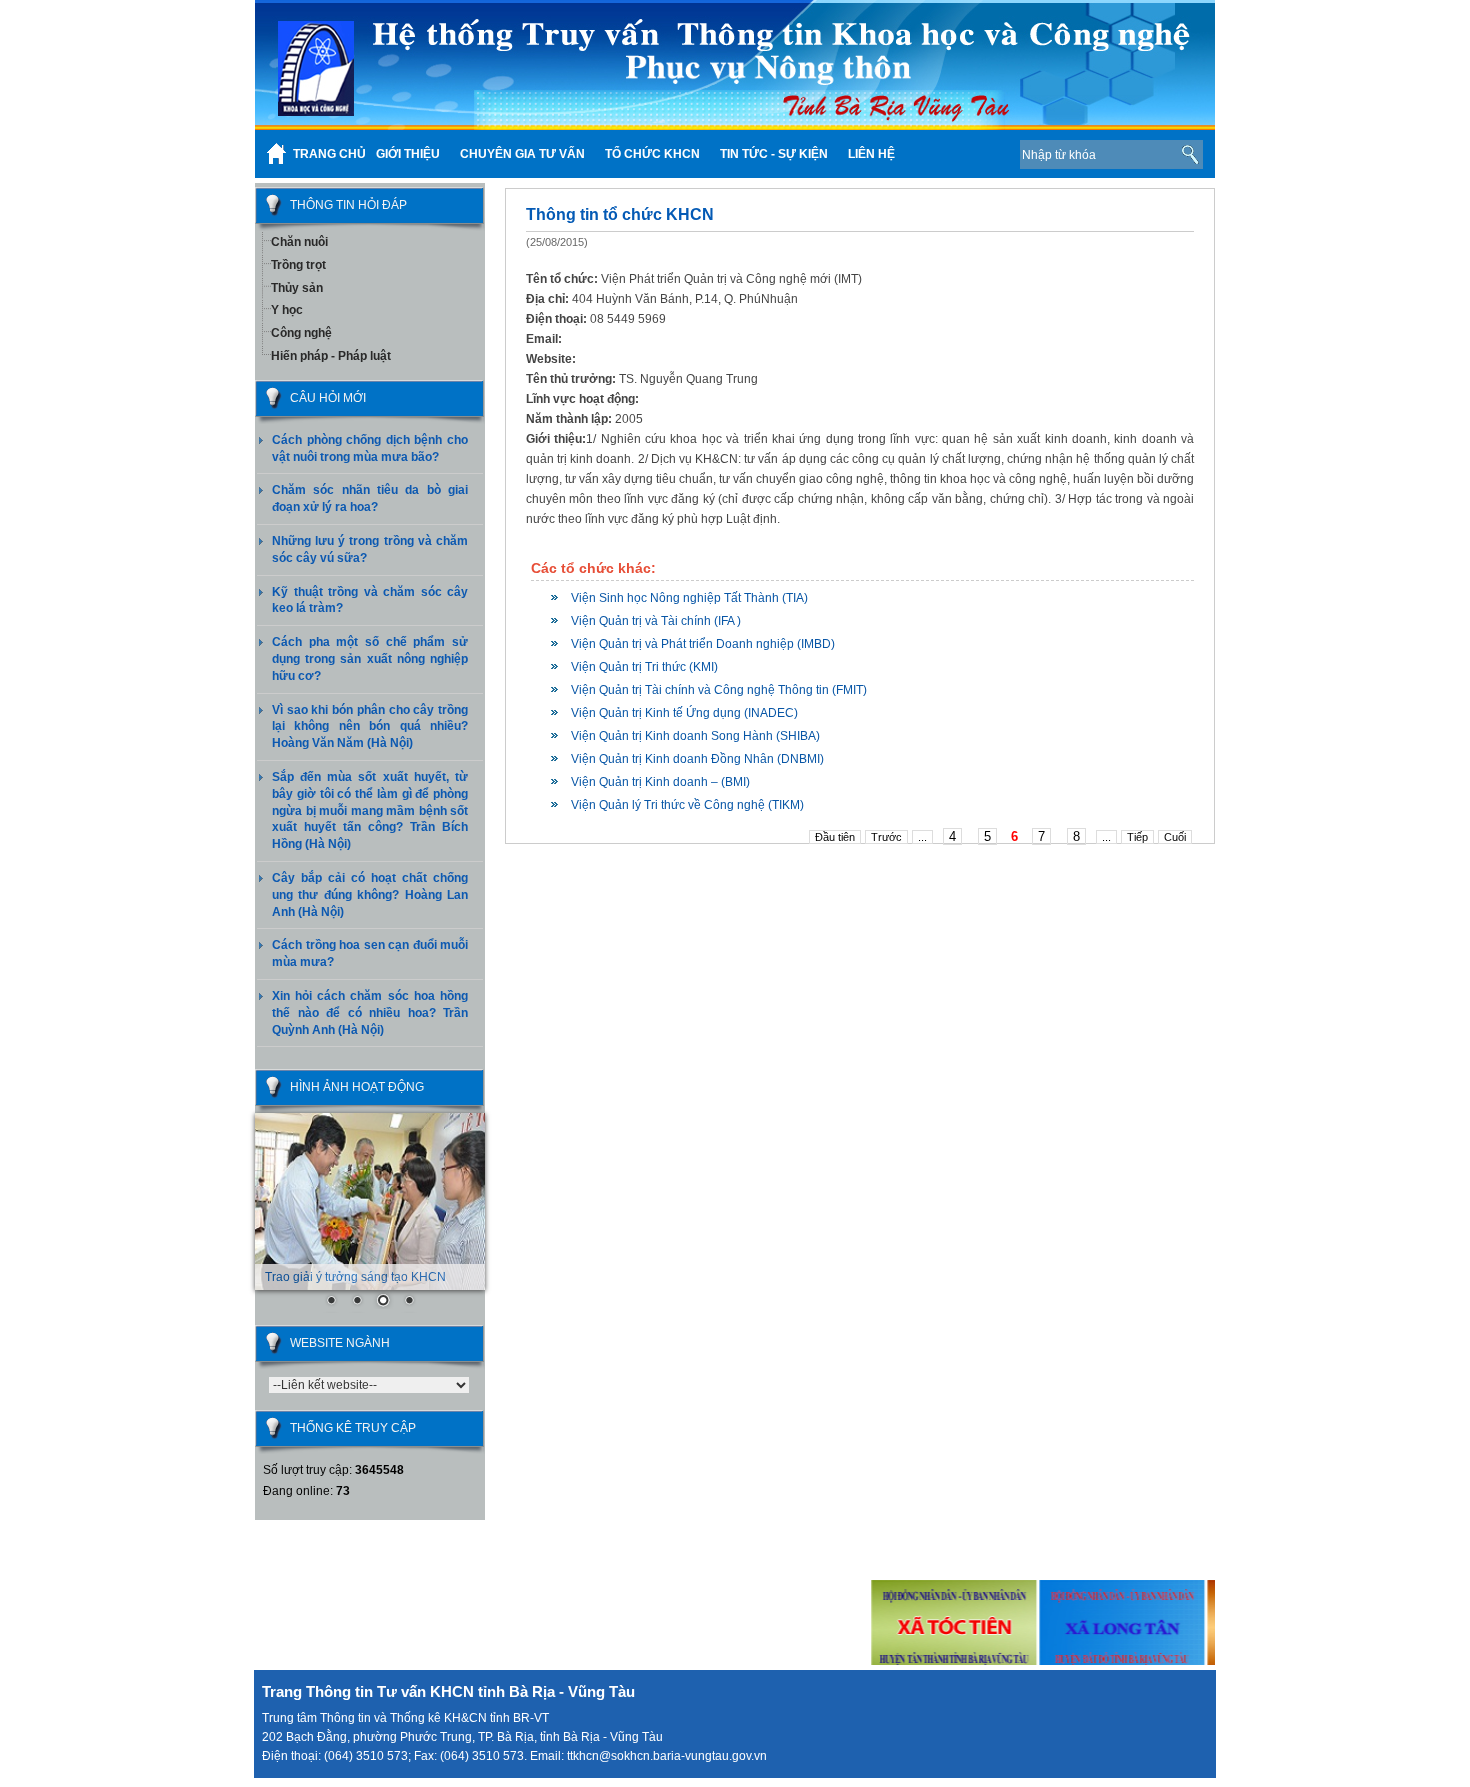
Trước (886, 837)
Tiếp (1137, 837)
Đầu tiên (835, 837)
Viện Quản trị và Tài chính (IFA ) (656, 621)
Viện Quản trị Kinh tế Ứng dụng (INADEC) (684, 713)
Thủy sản (297, 288)
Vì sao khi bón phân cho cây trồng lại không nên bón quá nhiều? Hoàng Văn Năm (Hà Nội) (370, 727)
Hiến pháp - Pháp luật (331, 356)
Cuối (1175, 837)
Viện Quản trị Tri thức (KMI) (644, 667)
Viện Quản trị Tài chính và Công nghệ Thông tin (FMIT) (719, 690)
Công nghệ (301, 333)
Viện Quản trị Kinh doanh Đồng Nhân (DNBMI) (697, 759)
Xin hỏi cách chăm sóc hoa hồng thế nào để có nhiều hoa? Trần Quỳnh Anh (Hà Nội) (370, 1013)
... (922, 837)
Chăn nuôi (299, 242)
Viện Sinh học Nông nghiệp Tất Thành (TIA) (689, 598)
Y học (287, 310)
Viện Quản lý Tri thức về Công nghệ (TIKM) (687, 805)
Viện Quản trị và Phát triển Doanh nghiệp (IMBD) (703, 644)
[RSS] (973, 154)
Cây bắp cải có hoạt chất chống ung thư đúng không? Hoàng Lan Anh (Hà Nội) (370, 895)
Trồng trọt (298, 265)
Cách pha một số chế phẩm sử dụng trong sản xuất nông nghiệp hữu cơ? (370, 659)
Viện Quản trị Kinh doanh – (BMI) (660, 782)
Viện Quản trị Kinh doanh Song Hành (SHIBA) (695, 736)
